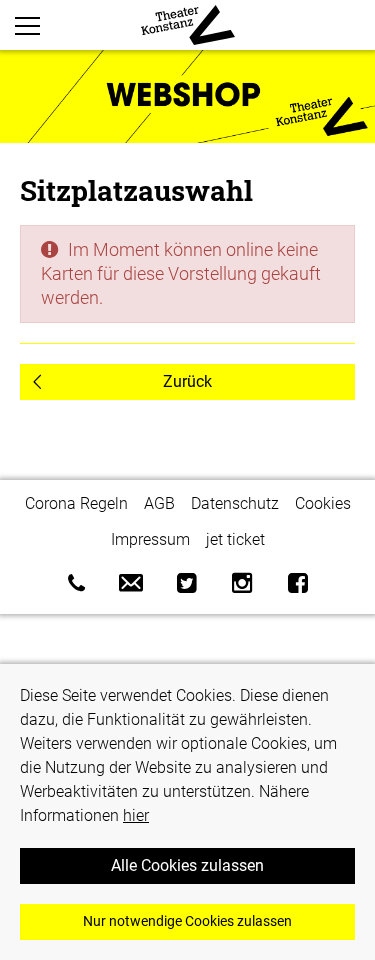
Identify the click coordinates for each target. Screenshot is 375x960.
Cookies (323, 503)
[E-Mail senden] (131, 583)
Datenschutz (235, 503)
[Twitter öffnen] (187, 583)
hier (136, 815)
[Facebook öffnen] (298, 583)
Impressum (150, 539)
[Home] (188, 25)
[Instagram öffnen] (242, 583)
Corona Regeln (76, 503)
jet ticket (235, 539)
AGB (159, 503)
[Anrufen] (76, 583)
